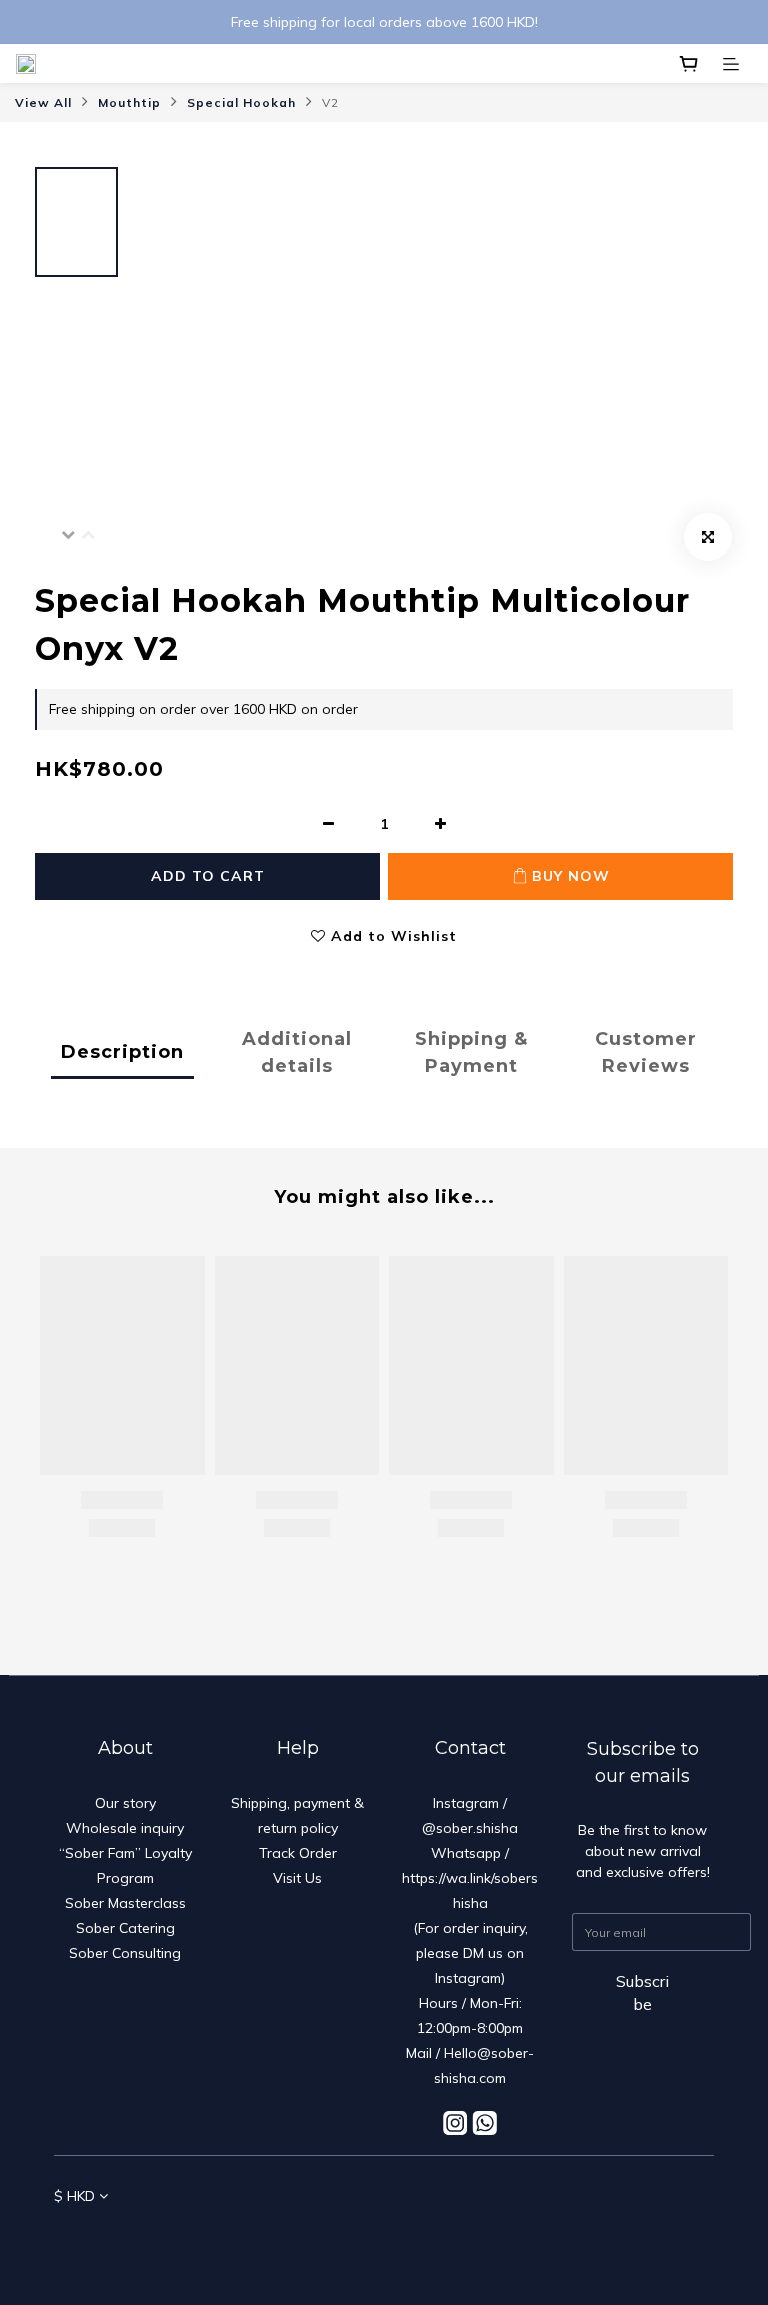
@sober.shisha (470, 1828)
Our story (125, 1803)
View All (43, 102)
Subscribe (642, 1992)
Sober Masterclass (125, 1903)
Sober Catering (125, 1928)
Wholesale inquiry (125, 1828)
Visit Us (297, 1878)
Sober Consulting (125, 1953)
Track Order (298, 1853)
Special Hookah (241, 102)
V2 (330, 102)
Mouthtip (129, 102)
